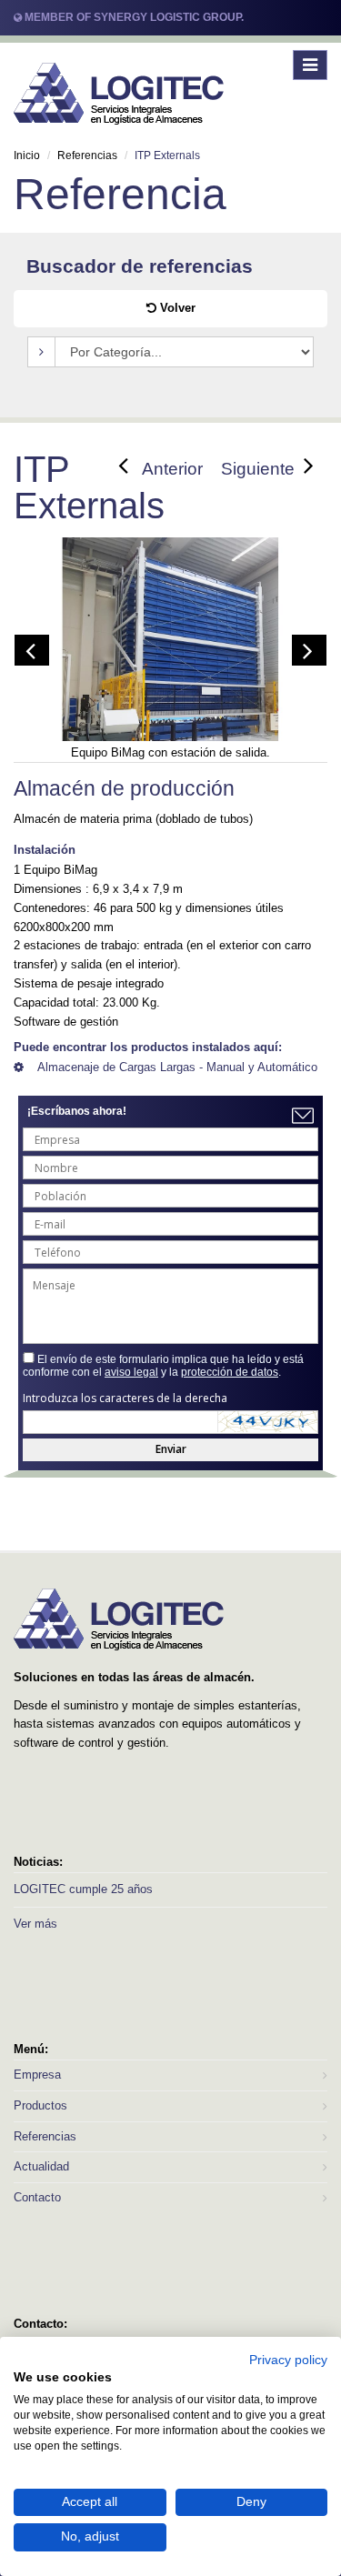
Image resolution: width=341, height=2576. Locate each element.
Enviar (171, 1449)
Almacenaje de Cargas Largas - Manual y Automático (177, 1067)
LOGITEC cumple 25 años (83, 1889)
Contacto (37, 2197)
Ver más (35, 1924)
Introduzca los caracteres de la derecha (125, 1398)
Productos (40, 2105)
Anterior (172, 469)
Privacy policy (288, 2360)
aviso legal (131, 1372)
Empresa (37, 2075)
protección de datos (230, 1372)
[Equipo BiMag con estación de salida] (170, 650)
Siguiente (258, 469)
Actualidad (41, 2166)
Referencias (87, 155)
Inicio (27, 155)
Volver (176, 308)
